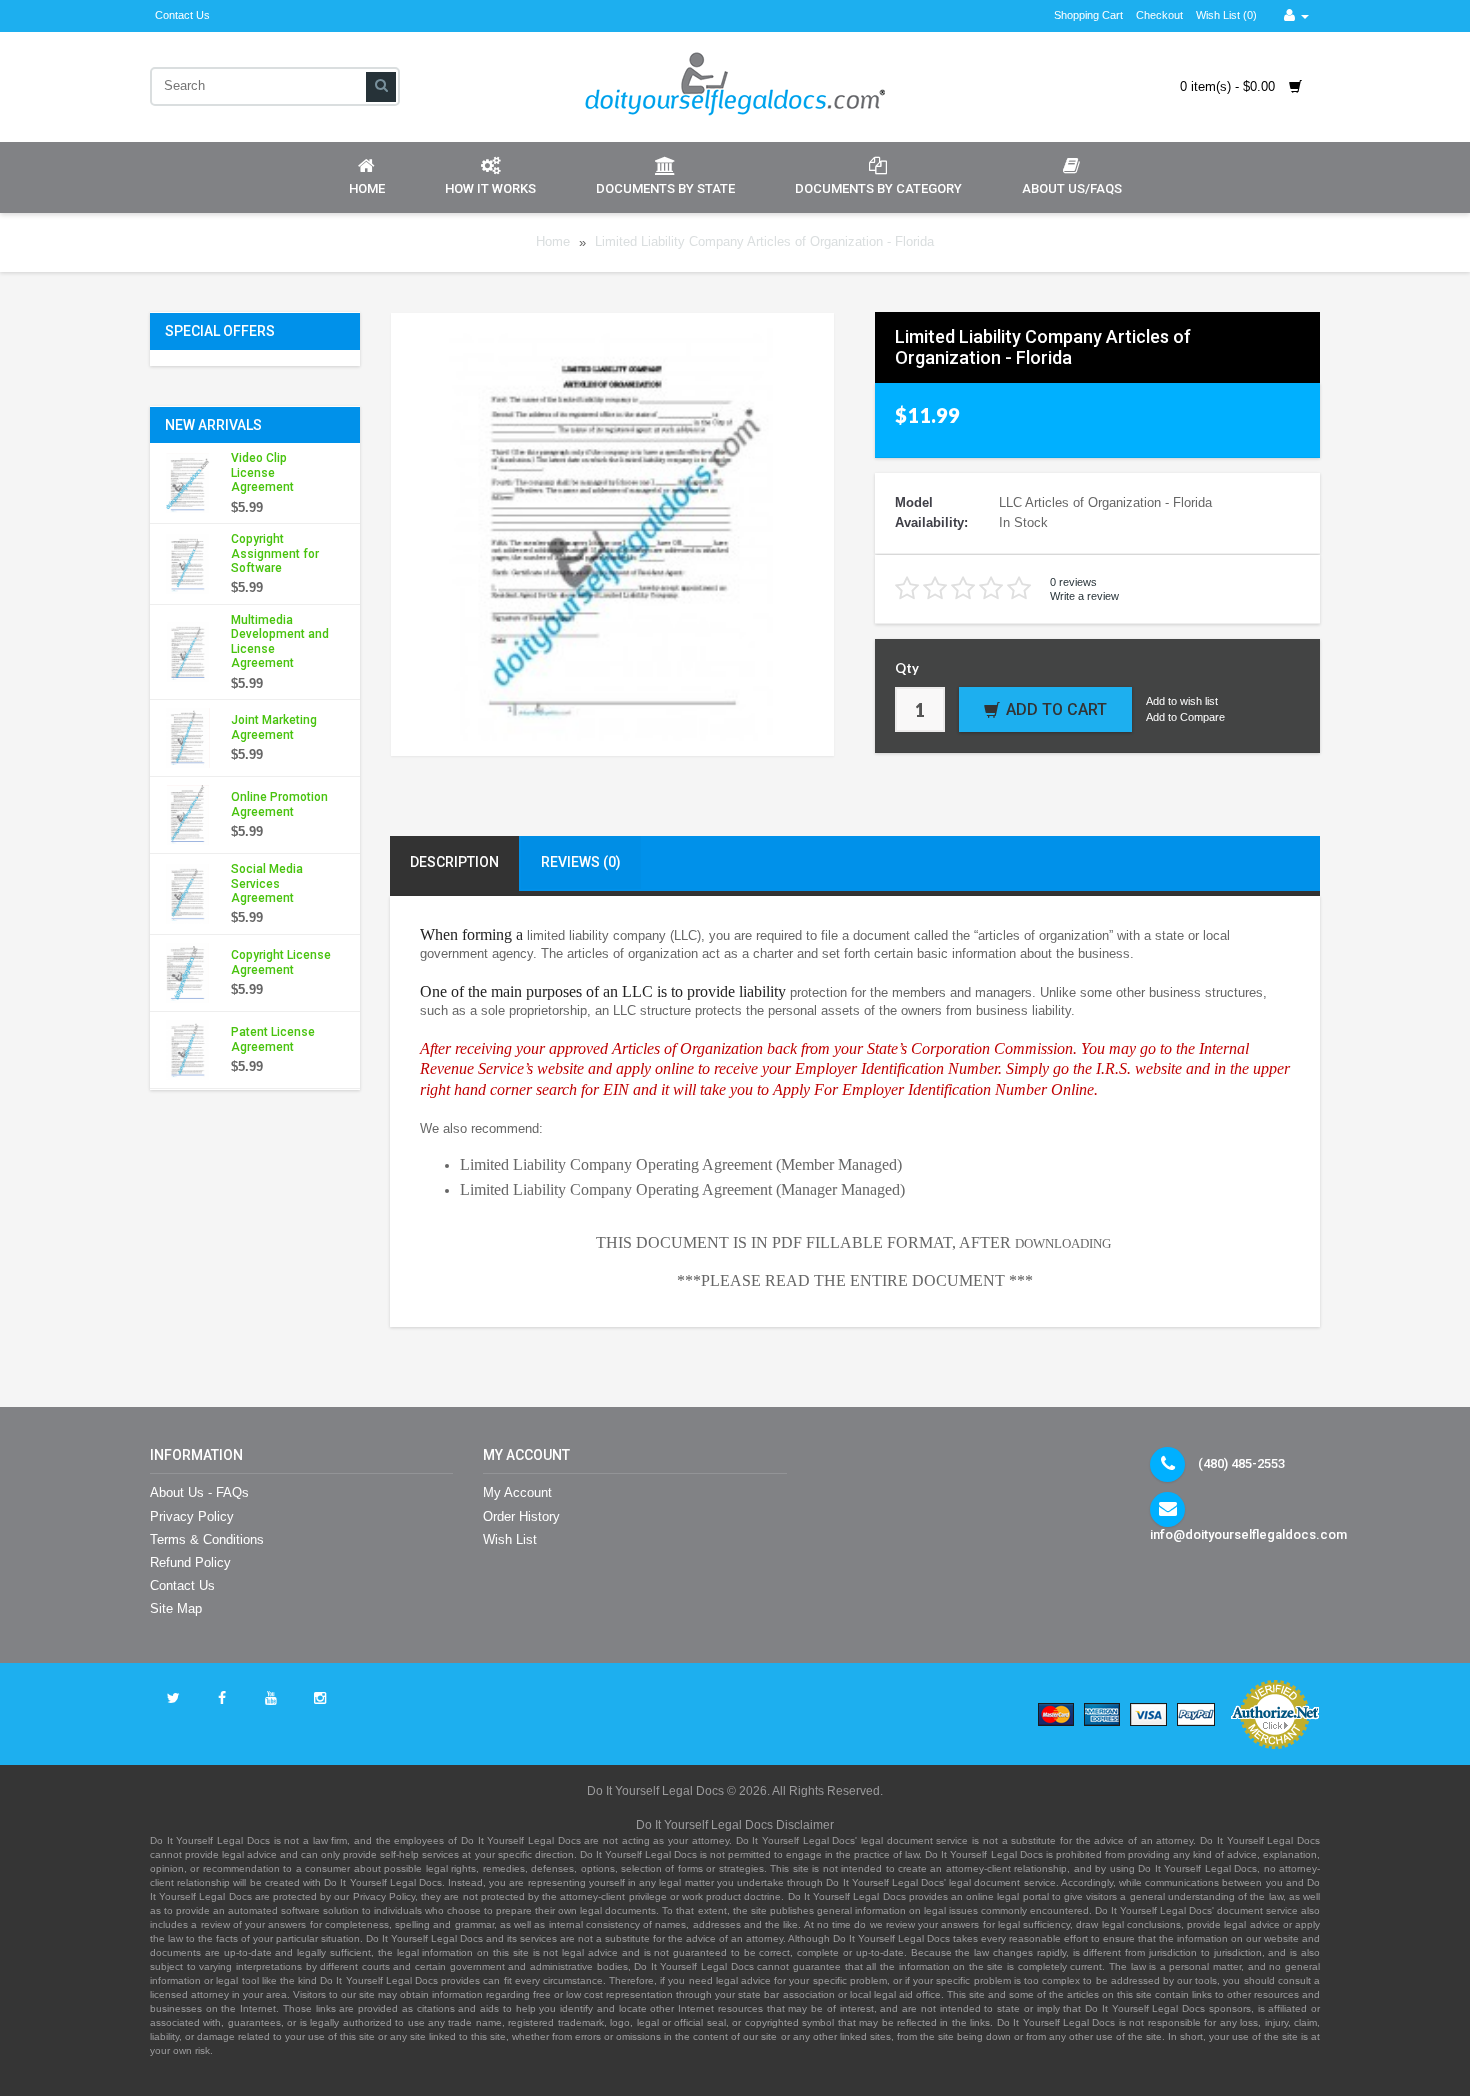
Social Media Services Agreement (267, 883)
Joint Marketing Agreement (274, 727)
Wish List (510, 1539)
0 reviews (1073, 582)
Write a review (1084, 596)
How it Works (490, 188)
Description (454, 862)
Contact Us (182, 15)
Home (367, 188)
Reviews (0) (581, 862)
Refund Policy (190, 1562)
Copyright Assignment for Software (275, 553)
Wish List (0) (1226, 15)
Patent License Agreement (273, 1039)
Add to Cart (1056, 709)
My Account (517, 1492)
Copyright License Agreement (281, 962)
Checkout (1159, 15)
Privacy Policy (192, 1516)
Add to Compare (1185, 717)
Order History (521, 1516)
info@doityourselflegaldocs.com (1248, 1534)
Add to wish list (1182, 701)
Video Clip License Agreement (262, 472)
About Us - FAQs (199, 1492)
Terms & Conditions (207, 1539)
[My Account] (1296, 15)
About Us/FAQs (1072, 188)
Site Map (176, 1608)
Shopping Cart (1088, 15)
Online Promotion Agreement (279, 804)
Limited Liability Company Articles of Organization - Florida (764, 242)
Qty (907, 668)
